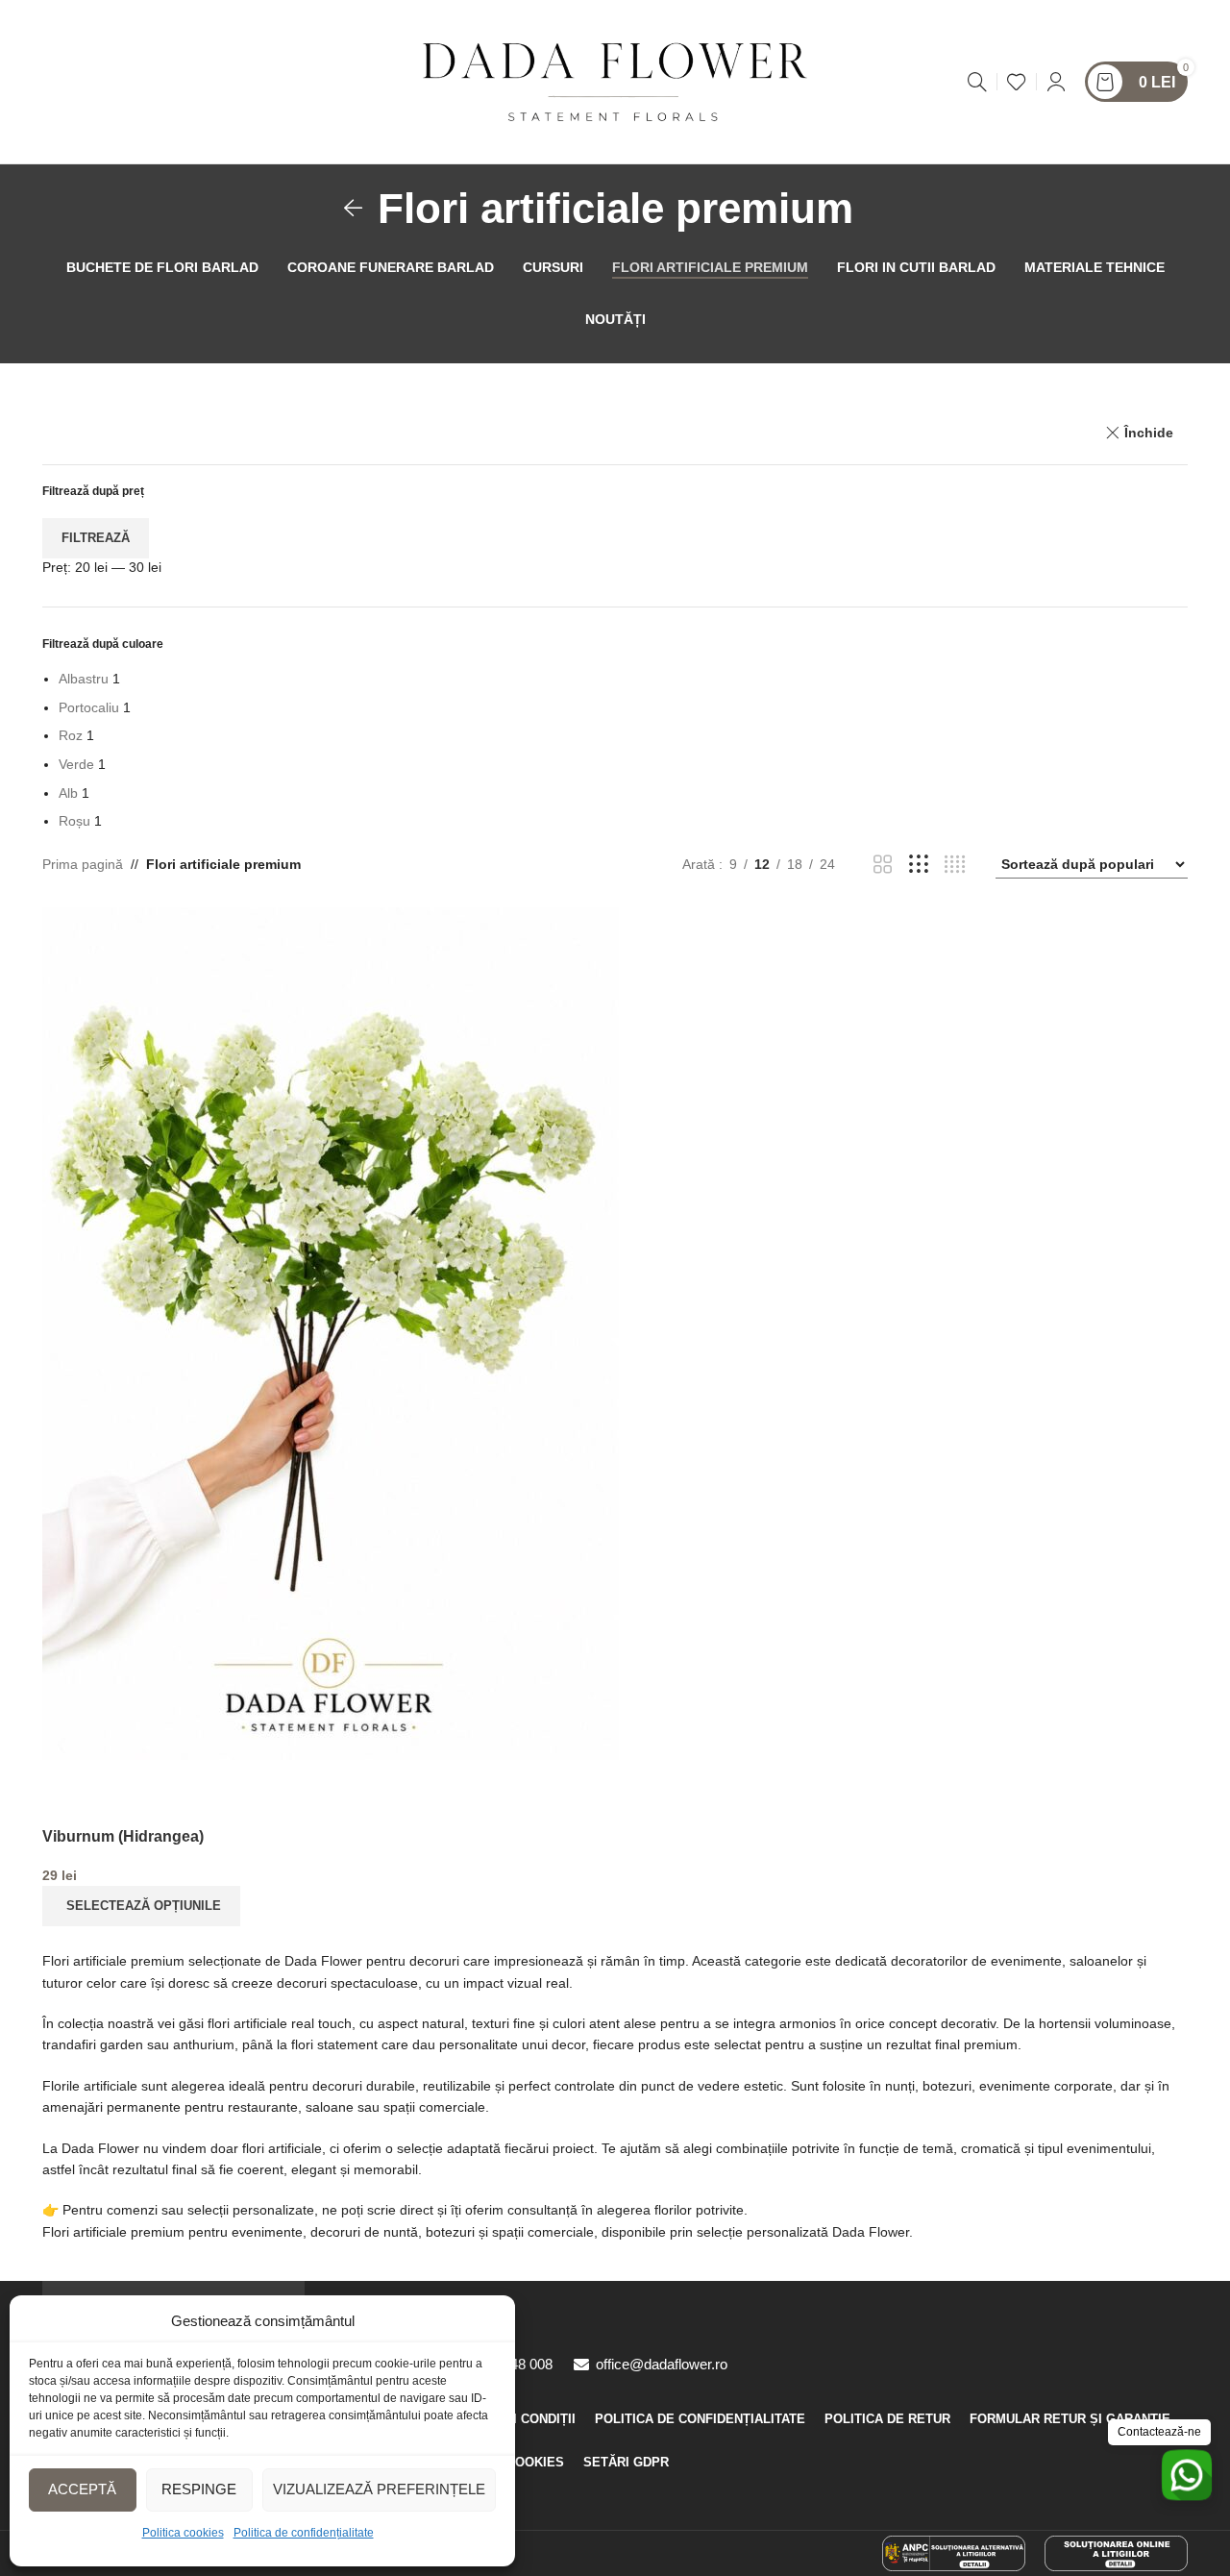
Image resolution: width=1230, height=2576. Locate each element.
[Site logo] (615, 81)
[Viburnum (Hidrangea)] (331, 1332)
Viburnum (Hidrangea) (123, 1836)
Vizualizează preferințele (379, 2489)
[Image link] (954, 2552)
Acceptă (82, 2489)
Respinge (199, 2489)
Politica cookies (183, 2533)
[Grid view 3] (918, 865)
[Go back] (354, 209)
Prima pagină (83, 864)
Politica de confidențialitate (304, 2533)
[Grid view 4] (955, 865)
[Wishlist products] (1017, 82)
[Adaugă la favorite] (66, 1784)
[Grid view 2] (883, 865)
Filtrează (96, 538)
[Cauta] (977, 82)
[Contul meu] (1056, 82)
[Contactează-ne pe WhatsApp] (1187, 2475)
